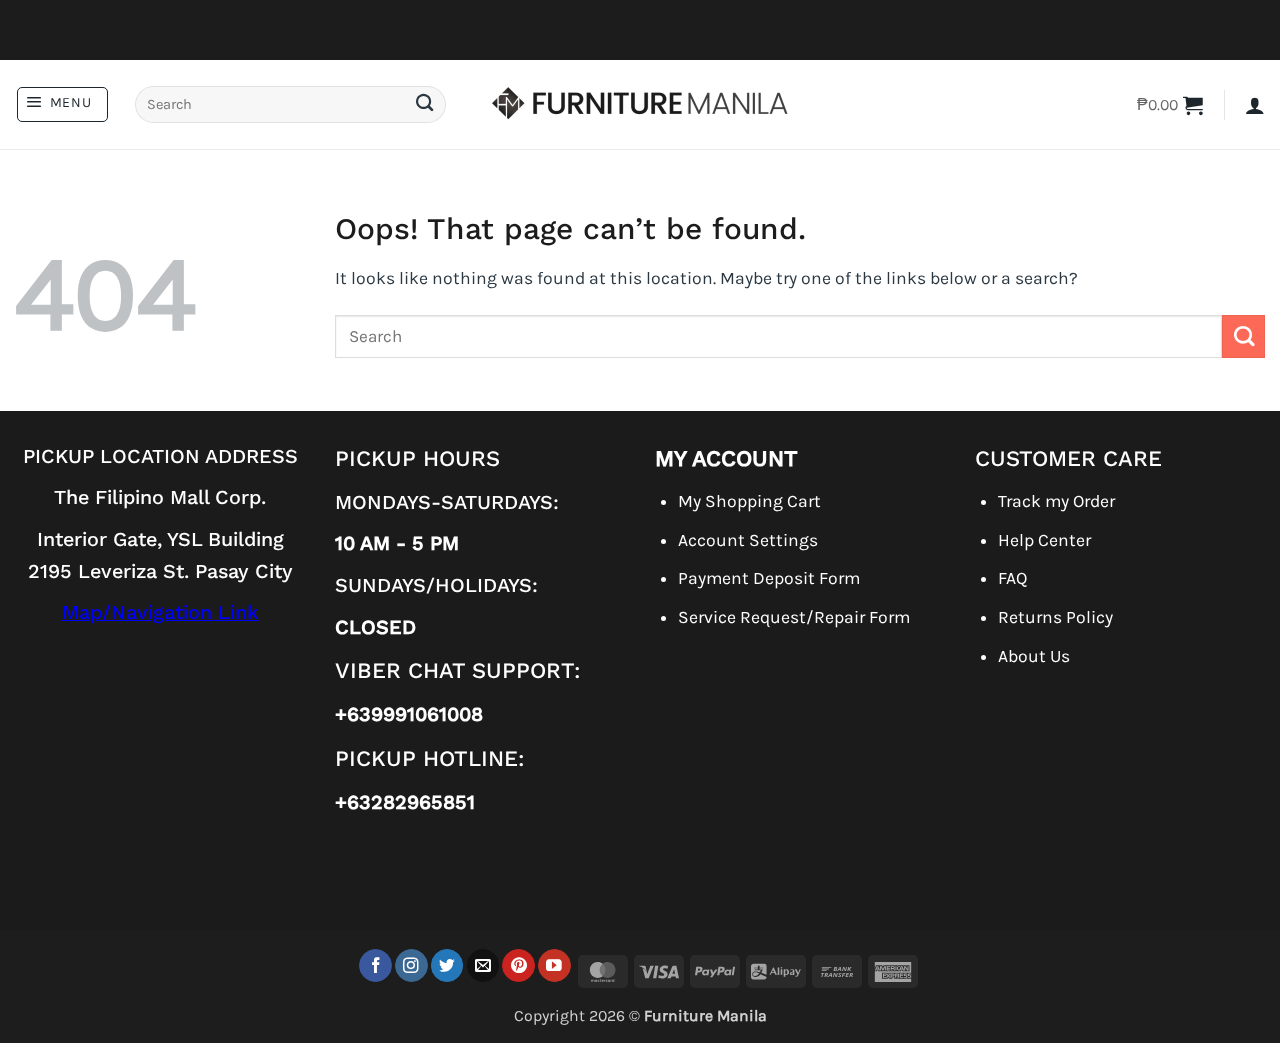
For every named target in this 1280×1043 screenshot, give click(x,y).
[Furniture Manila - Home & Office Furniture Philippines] (640, 105)
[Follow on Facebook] (375, 965)
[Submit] (424, 104)
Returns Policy (1055, 617)
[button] (62, 104)
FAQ (1012, 578)
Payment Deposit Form (769, 578)
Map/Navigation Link (160, 612)
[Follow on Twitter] (447, 965)
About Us (1034, 656)
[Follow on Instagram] (411, 965)
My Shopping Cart (749, 501)
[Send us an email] (483, 965)
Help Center (1044, 540)
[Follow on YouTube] (554, 965)
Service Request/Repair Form (794, 617)
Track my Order (1056, 501)
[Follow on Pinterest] (518, 965)
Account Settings (748, 540)
